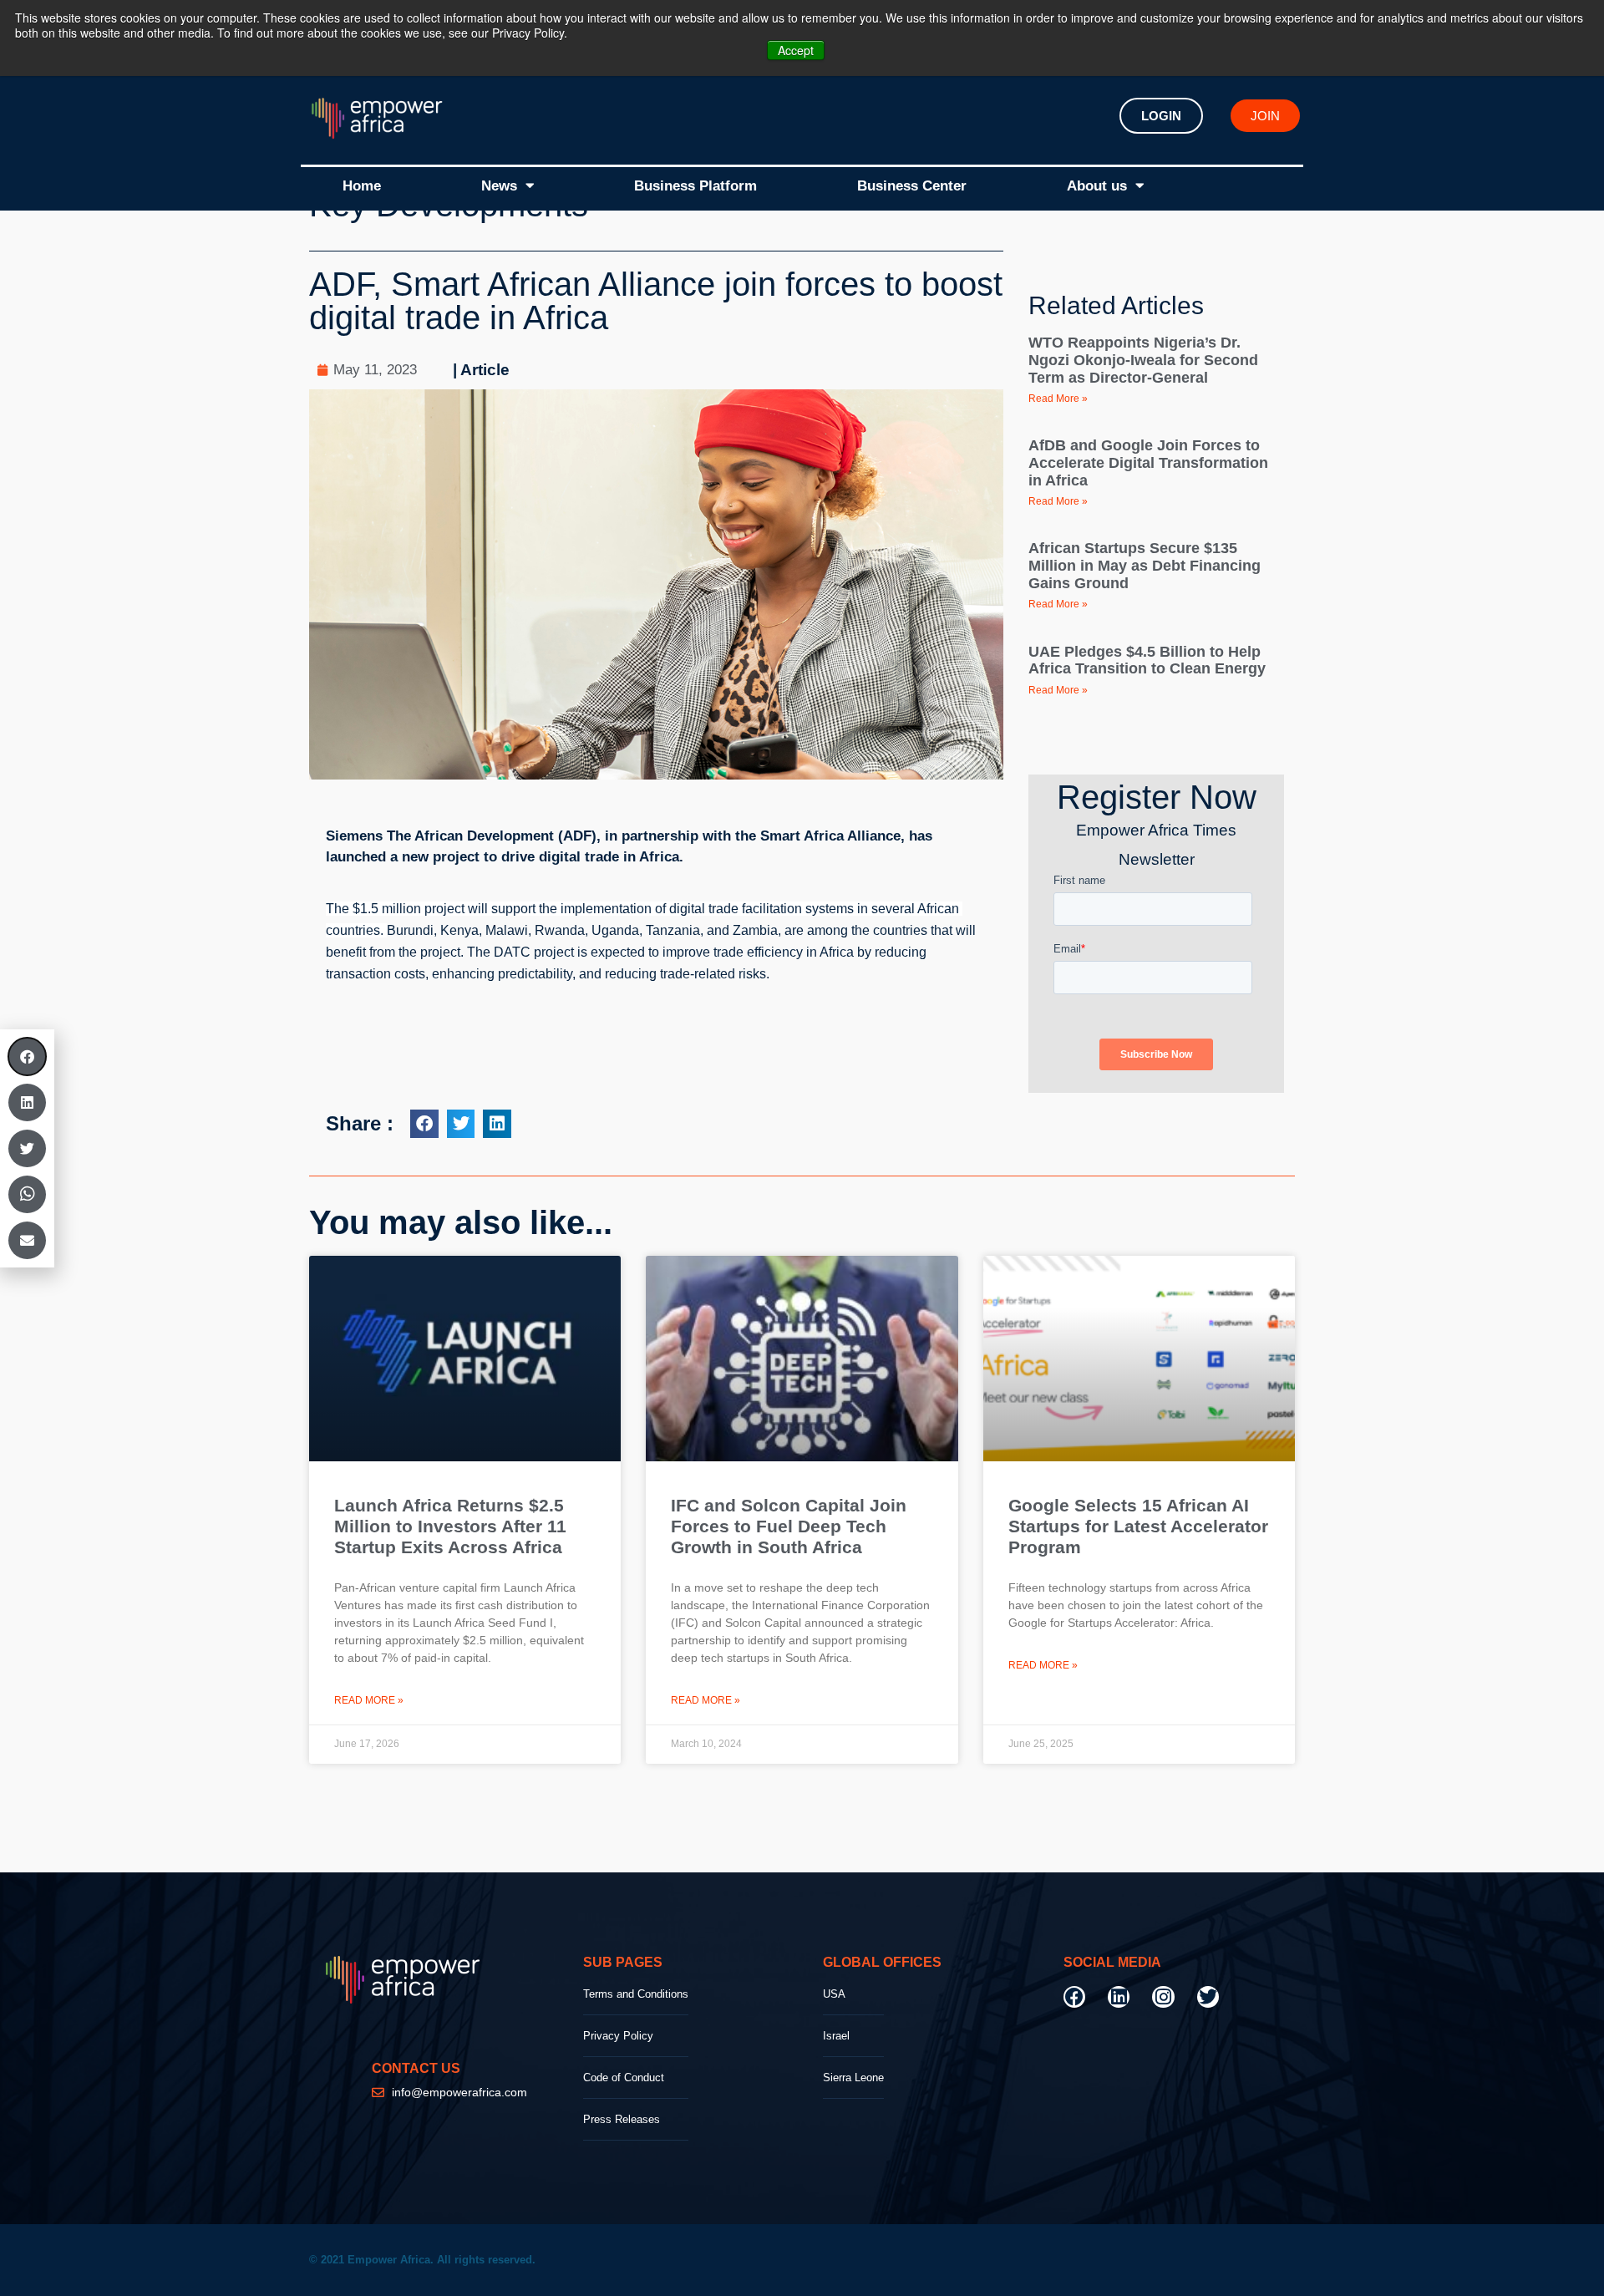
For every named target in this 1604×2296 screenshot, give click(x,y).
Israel (836, 2036)
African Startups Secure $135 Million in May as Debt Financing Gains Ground (1145, 565)
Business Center (912, 186)
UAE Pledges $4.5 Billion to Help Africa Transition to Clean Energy (1147, 660)
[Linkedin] (1119, 1997)
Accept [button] (796, 50)
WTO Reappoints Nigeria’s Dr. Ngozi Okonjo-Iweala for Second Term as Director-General (1143, 360)
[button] (424, 1124)
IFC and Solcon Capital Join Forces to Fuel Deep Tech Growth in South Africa (789, 1526)
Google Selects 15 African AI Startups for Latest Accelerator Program (1138, 1526)
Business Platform (695, 186)
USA (834, 1994)
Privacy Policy (618, 2036)
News (499, 186)
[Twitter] (1208, 1997)
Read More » (1058, 399)
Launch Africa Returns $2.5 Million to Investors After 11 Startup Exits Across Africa (450, 1526)
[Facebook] (1074, 1997)
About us (1097, 186)
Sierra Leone (853, 2078)
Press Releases (622, 2119)
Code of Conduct (624, 2078)
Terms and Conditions (636, 1994)
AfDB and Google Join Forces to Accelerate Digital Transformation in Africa (1148, 462)
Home (362, 186)
